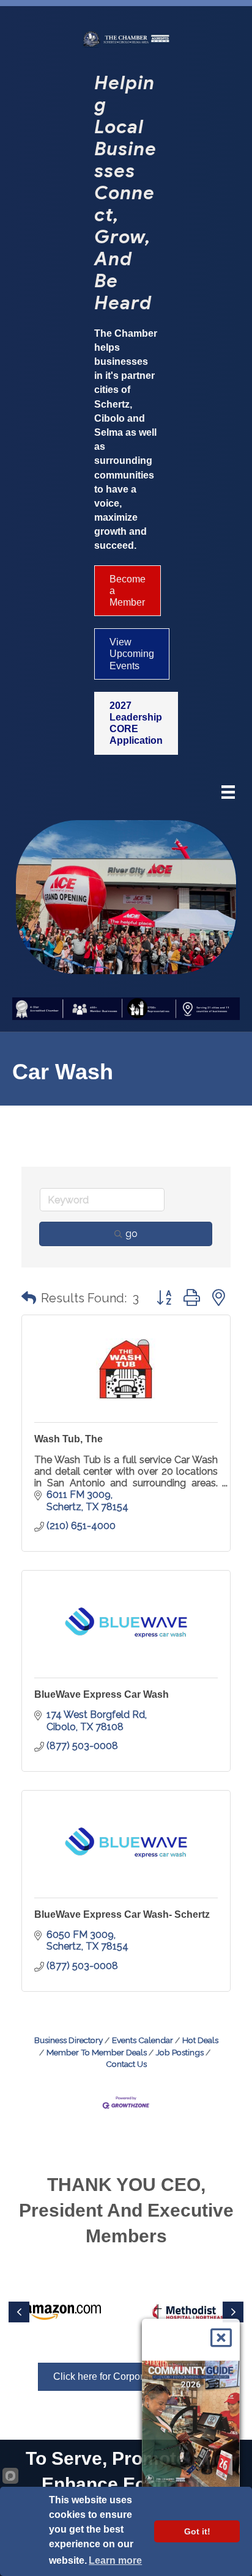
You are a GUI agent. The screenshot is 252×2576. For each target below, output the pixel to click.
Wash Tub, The (69, 1439)
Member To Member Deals (97, 2052)
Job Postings (180, 2052)
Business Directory (69, 2040)
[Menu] (228, 794)
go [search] (132, 1234)
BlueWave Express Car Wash (102, 1694)
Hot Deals (200, 2040)
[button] (29, 1298)
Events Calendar (143, 2040)
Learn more (115, 2560)
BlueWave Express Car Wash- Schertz (122, 1914)
